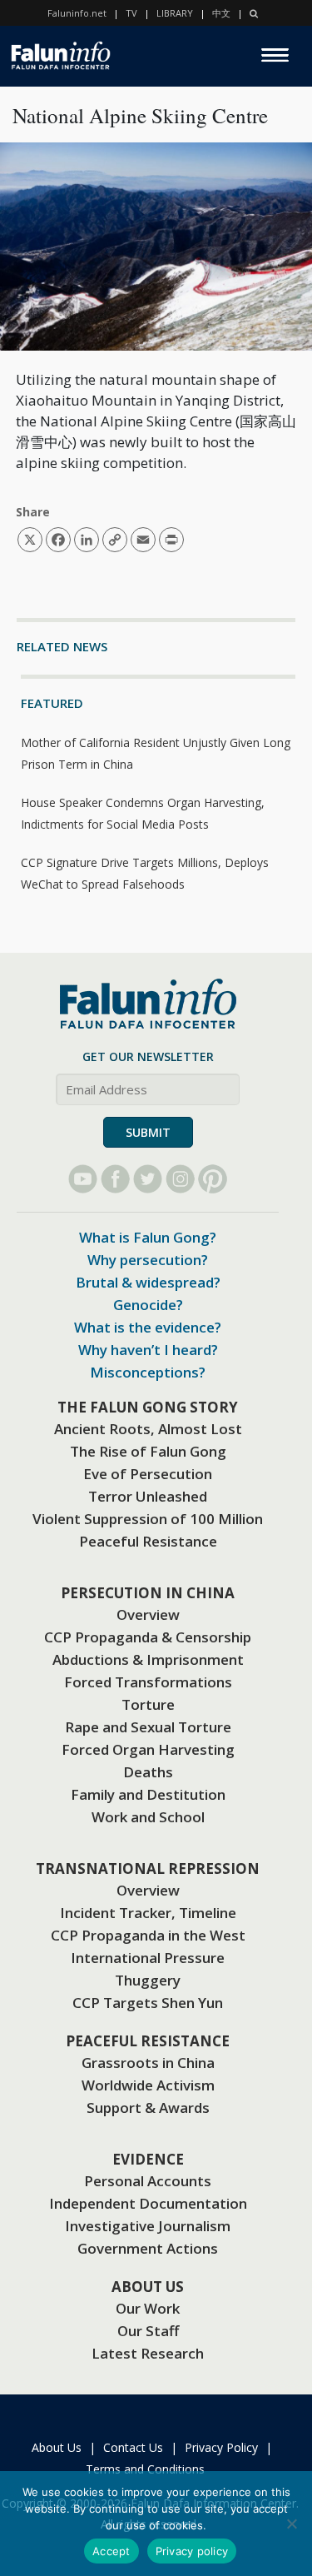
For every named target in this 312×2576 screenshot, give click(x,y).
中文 (221, 13)
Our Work (148, 2308)
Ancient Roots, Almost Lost (148, 1429)
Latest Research (148, 2353)
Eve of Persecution (148, 1474)
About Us (57, 2447)
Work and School (148, 1817)
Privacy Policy (221, 2447)
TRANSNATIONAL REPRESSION (148, 1868)
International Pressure (148, 1958)
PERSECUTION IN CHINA (148, 1593)
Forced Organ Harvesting (148, 1749)
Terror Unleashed (148, 1496)
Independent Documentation (148, 2203)
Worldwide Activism (148, 2085)
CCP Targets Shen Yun (148, 2003)
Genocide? (148, 1305)
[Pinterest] (213, 1179)
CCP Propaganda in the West (148, 1935)
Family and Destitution (148, 1794)
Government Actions (148, 2248)
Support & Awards (148, 2108)
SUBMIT (148, 1132)
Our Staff (148, 2331)
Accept (111, 2551)
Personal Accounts (148, 2181)
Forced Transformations (148, 1682)
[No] (291, 2524)
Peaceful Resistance (148, 1541)
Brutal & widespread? (148, 1282)
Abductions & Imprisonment (148, 1659)
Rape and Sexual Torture (148, 1727)
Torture (148, 1704)
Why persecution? (148, 1260)
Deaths (148, 1772)
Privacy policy (192, 2551)
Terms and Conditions (145, 2469)
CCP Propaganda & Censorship (148, 1637)
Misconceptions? (148, 1372)
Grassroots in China (148, 2063)
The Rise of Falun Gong (148, 1451)
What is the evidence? (148, 1327)
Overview (148, 1614)
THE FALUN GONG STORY (148, 1407)
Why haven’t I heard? (148, 1350)
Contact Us (133, 2447)
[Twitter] (148, 1179)
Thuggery (148, 1980)
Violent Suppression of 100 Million (148, 1519)
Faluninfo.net (77, 13)
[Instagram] (180, 1179)
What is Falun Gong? (148, 1237)
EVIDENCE (148, 2159)
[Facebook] (115, 1179)
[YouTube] (83, 1179)
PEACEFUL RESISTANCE (148, 2041)
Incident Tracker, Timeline (148, 1913)
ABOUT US (148, 2287)
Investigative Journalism (148, 2226)
